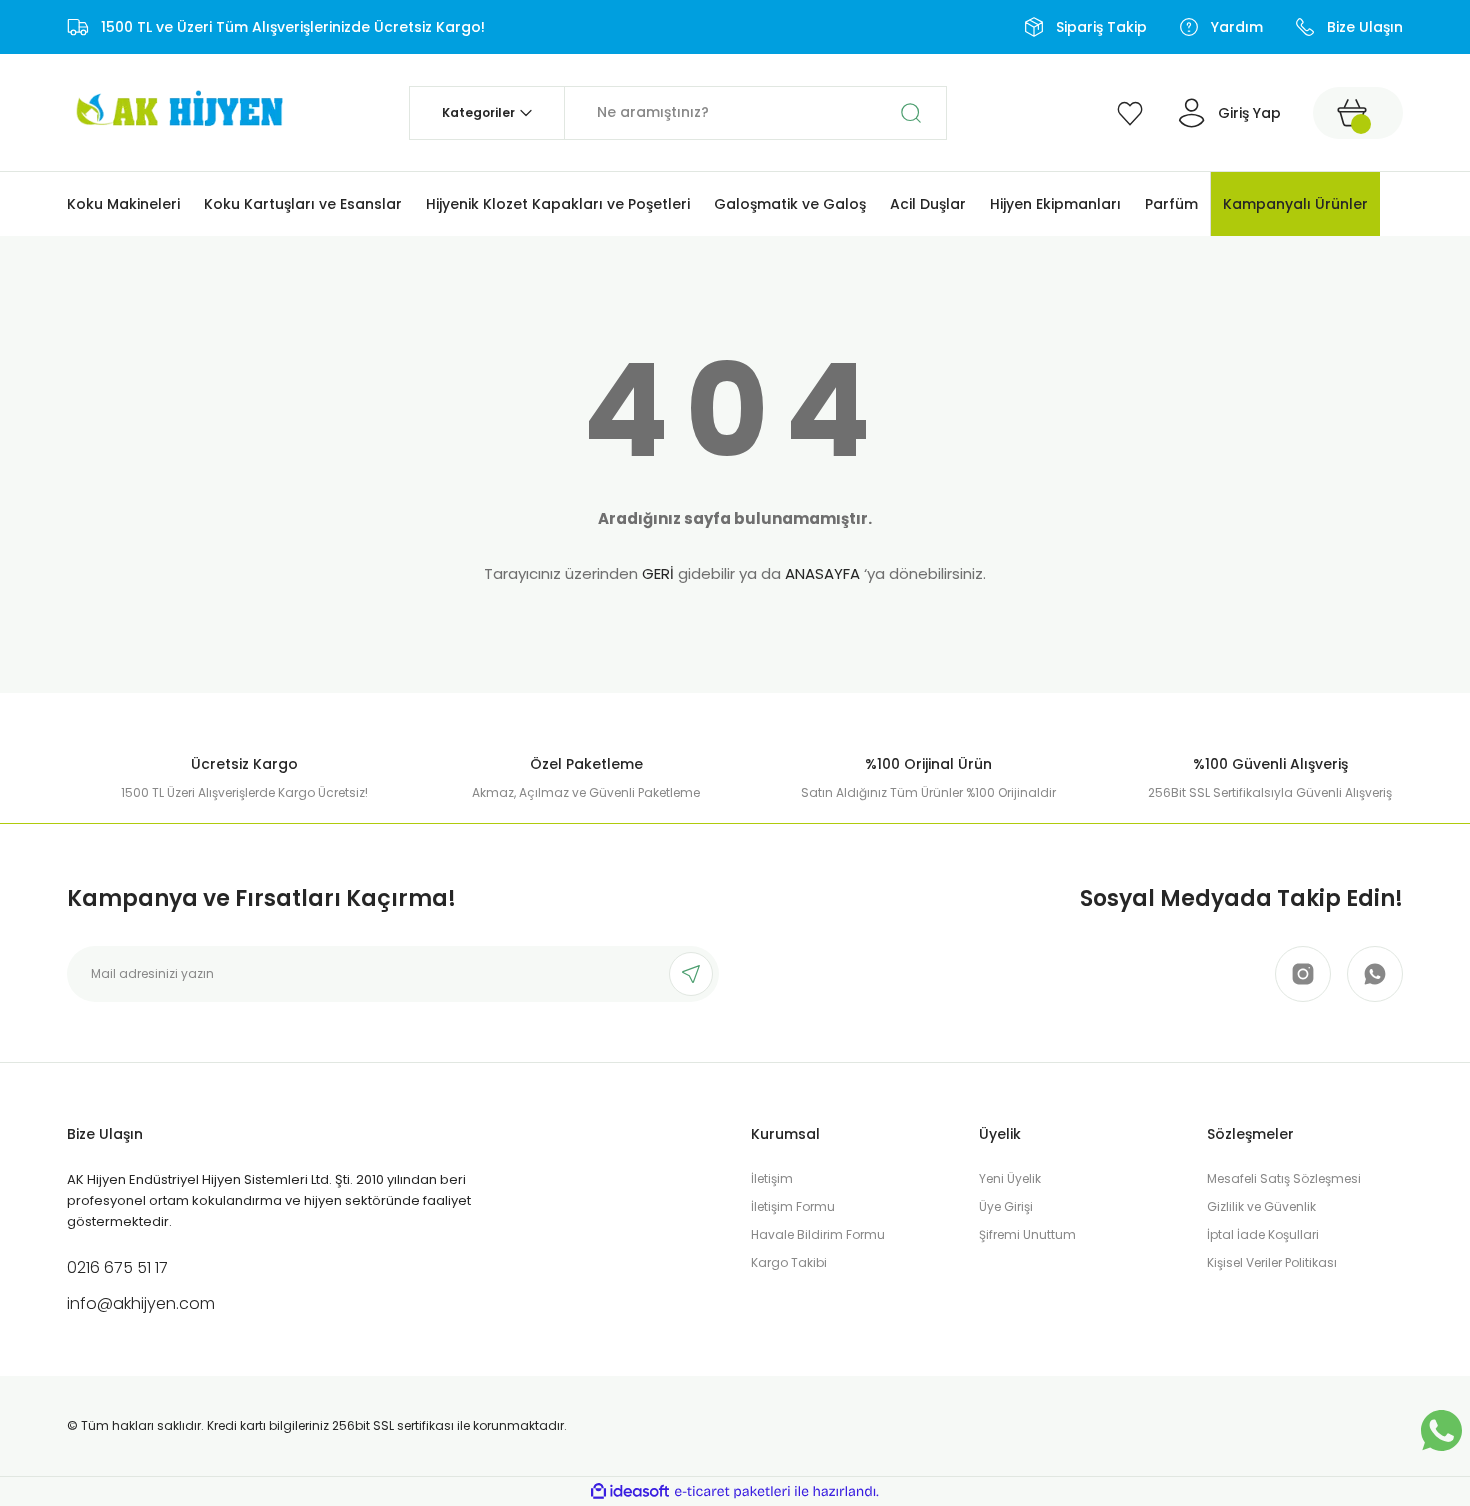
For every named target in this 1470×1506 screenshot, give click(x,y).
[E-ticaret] (732, 1492)
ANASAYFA (822, 573)
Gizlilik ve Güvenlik (1261, 1206)
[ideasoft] (630, 1491)
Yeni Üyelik (1010, 1178)
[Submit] (691, 974)
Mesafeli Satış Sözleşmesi (1284, 1178)
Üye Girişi (1006, 1206)
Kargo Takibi (789, 1262)
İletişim (772, 1178)
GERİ (658, 573)
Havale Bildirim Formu (818, 1234)
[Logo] (177, 111)
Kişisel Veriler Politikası (1272, 1262)
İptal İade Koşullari (1263, 1234)
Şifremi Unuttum (1027, 1234)
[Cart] (1358, 113)
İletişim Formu (793, 1206)
